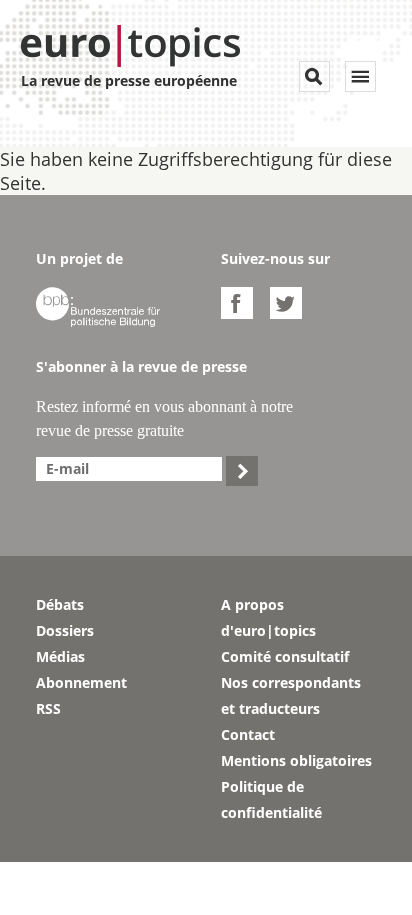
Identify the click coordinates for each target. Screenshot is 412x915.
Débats (60, 604)
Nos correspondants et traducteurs (291, 695)
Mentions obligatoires (296, 760)
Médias (60, 656)
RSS (48, 708)
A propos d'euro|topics (268, 617)
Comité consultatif (285, 656)
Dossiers (65, 630)
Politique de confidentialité (271, 799)
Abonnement (81, 682)
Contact (248, 734)
